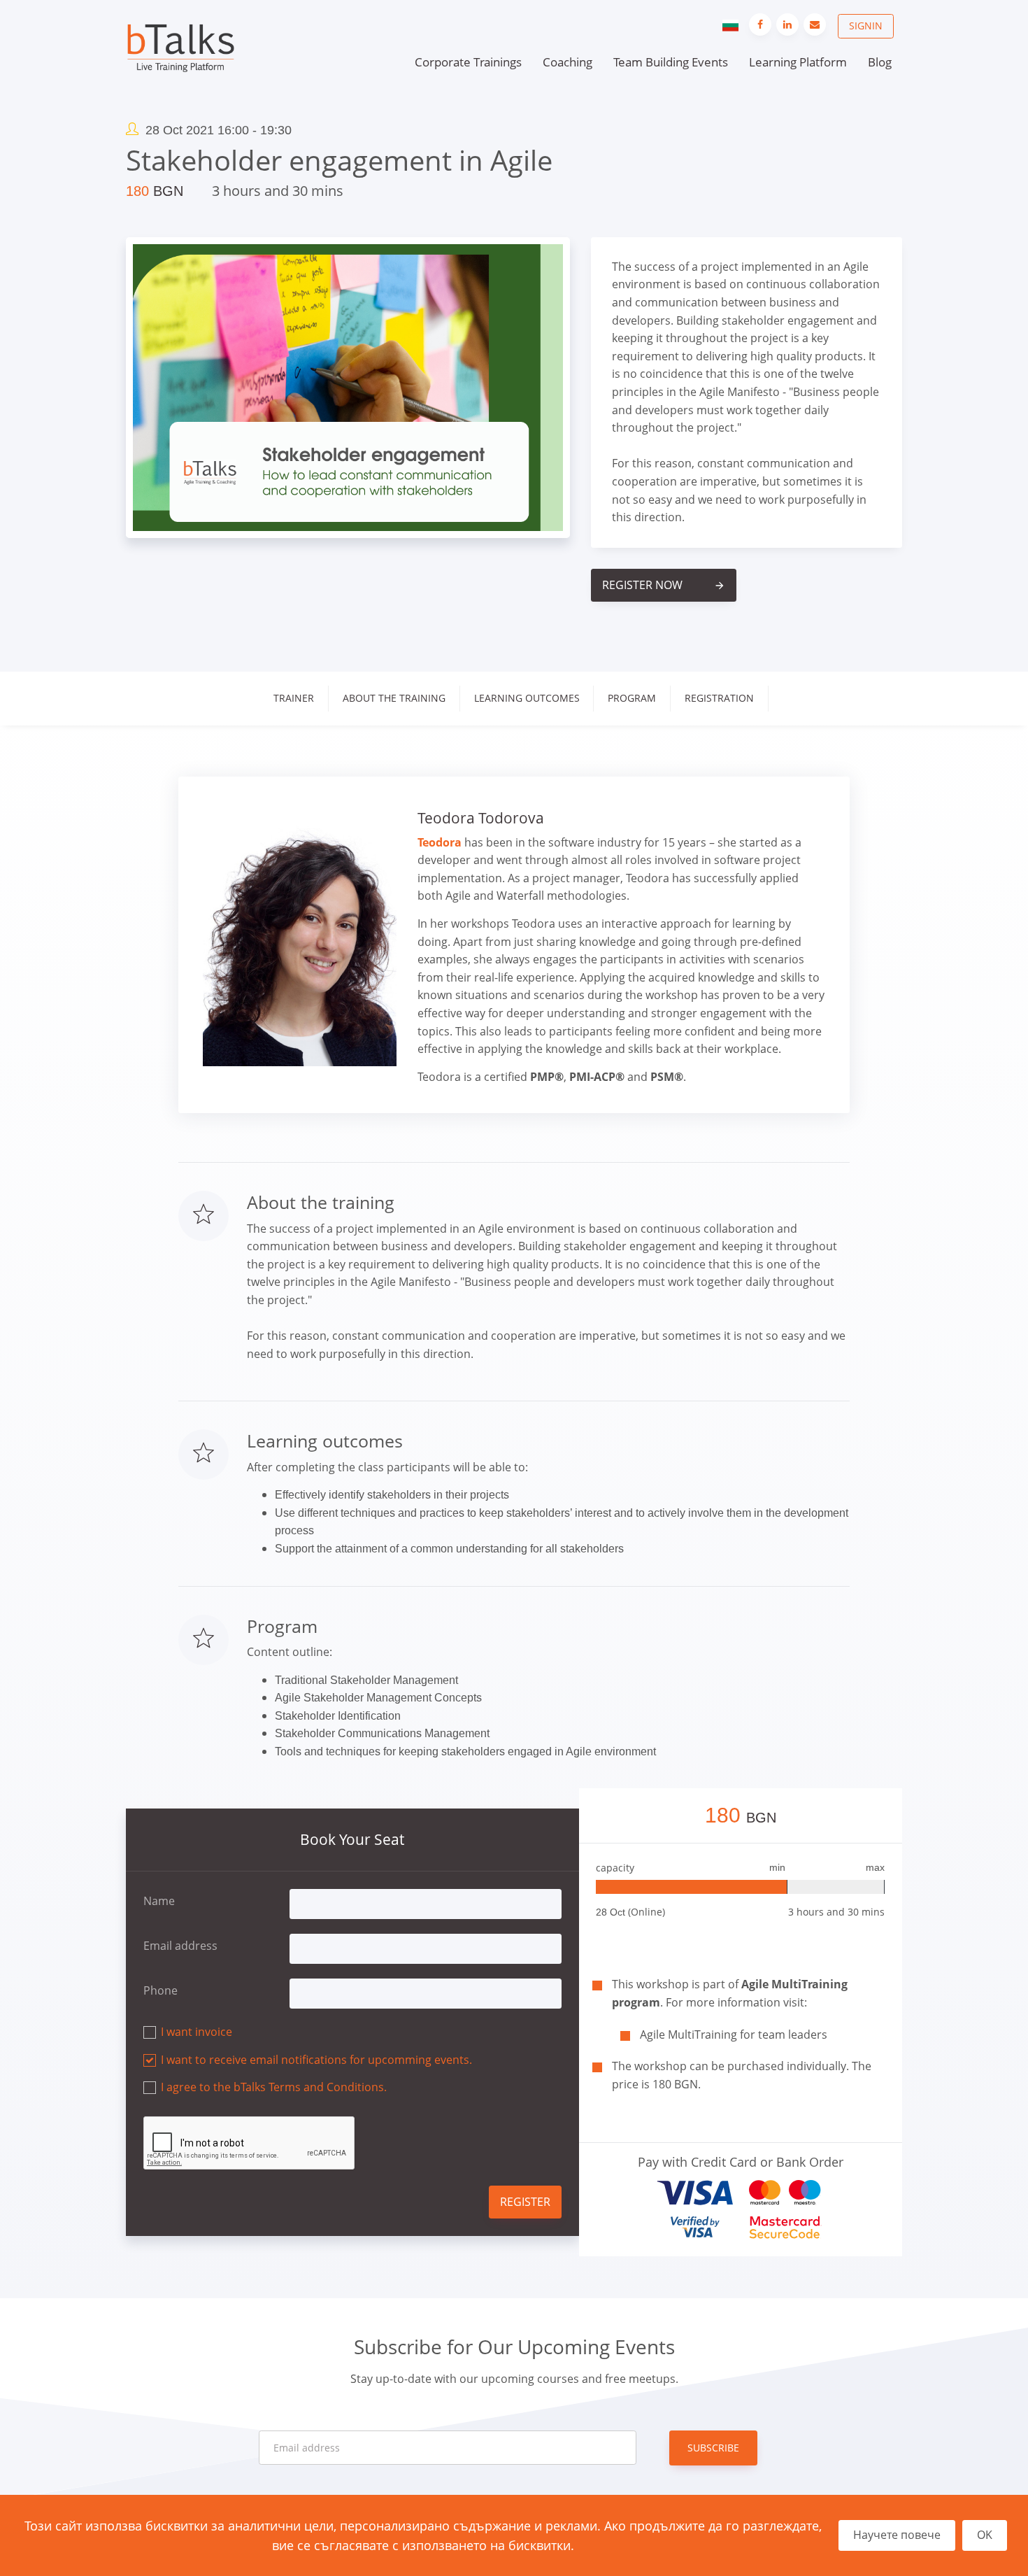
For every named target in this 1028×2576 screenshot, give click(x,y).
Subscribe (713, 2448)
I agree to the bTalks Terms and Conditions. (274, 2087)
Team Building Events (671, 62)
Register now (664, 585)
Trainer (294, 698)
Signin (866, 26)
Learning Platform (798, 62)
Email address (180, 1946)
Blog (880, 62)
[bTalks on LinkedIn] (787, 24)
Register (525, 2202)
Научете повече (897, 2535)
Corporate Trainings (468, 62)
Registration (719, 698)
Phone (160, 1990)
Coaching (567, 62)
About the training (394, 698)
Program (632, 698)
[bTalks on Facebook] (760, 24)
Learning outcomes (527, 698)
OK (985, 2535)
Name (159, 1901)
